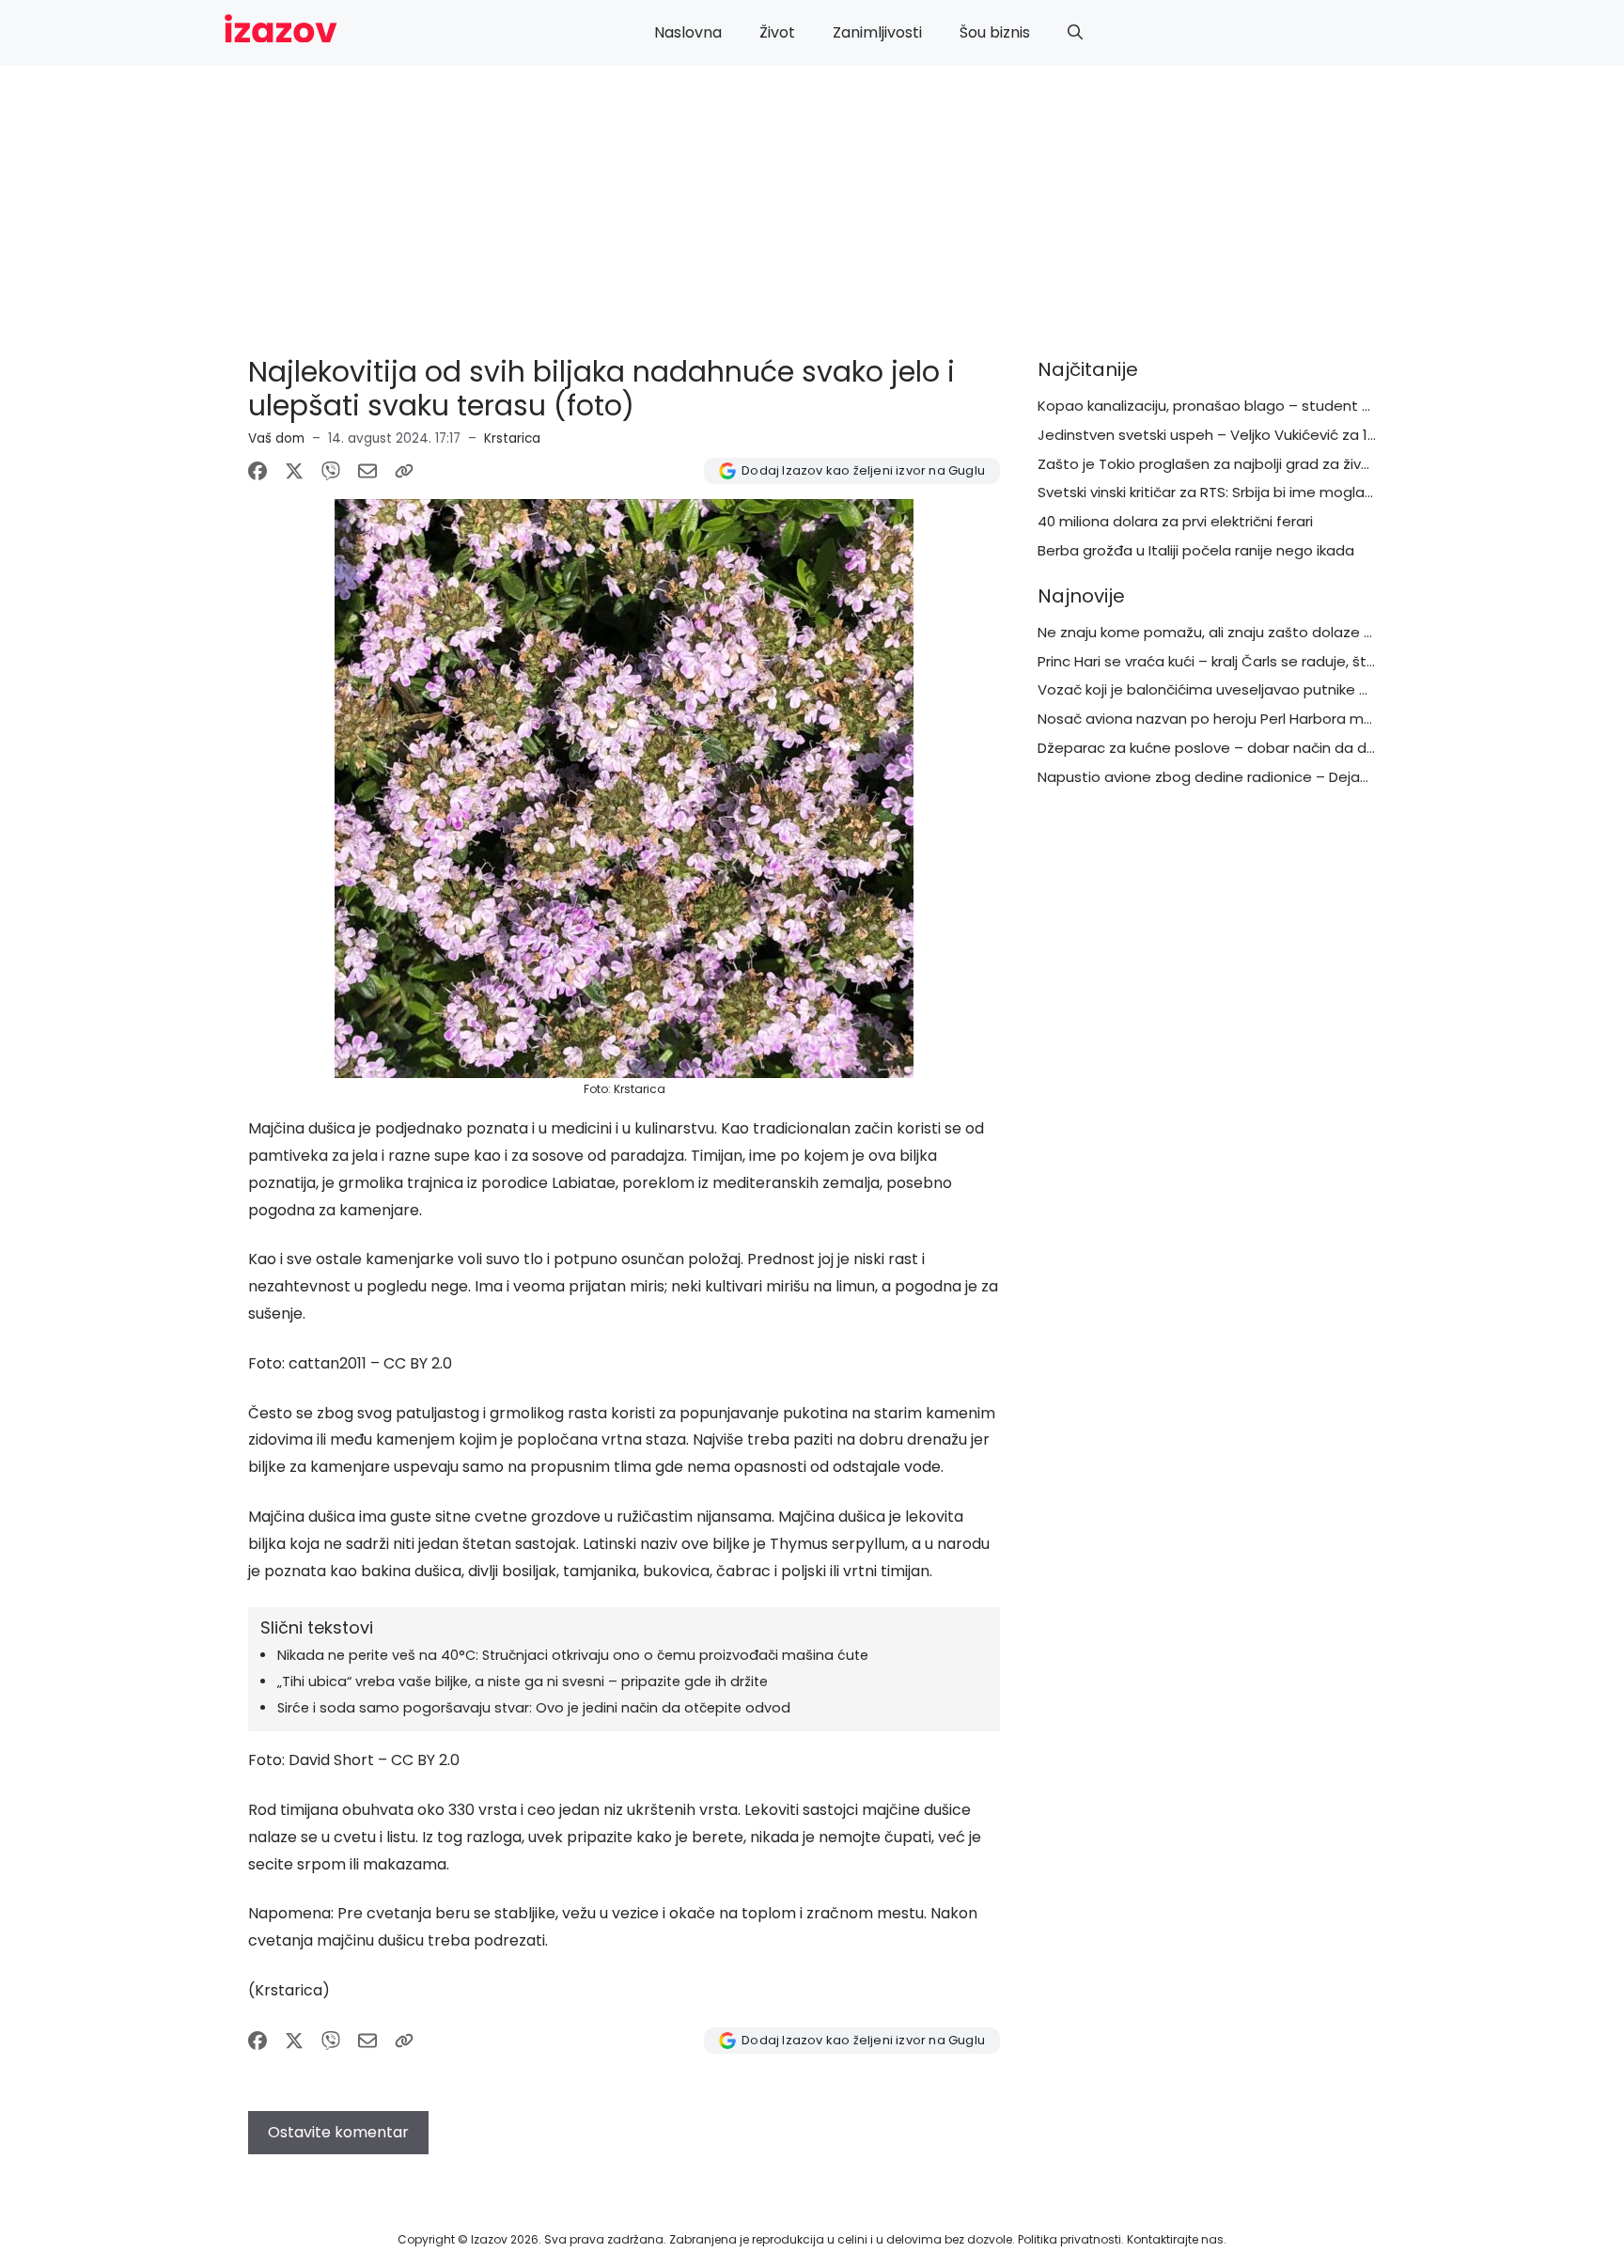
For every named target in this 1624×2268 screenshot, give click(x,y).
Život (777, 32)
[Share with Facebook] (258, 471)
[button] (1075, 33)
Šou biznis (995, 32)
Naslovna (688, 32)
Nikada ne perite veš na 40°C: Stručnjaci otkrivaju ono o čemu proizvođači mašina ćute (573, 1655)
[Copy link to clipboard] (404, 471)
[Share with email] (367, 471)
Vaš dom (276, 438)
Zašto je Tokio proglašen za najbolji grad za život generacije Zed (1262, 464)
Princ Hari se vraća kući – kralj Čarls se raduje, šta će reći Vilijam (1256, 661)
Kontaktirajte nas (1175, 2239)
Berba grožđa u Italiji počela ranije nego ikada (1196, 550)
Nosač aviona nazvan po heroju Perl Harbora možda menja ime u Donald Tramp (1315, 719)
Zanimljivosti (877, 32)
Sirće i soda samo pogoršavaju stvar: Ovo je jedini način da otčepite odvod (534, 1708)
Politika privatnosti (1070, 2239)
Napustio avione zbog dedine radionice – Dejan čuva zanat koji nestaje (1286, 777)
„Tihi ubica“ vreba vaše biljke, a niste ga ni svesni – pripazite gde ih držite (523, 1681)
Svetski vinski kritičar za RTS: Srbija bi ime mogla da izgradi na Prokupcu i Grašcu (1312, 492)
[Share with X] (294, 471)
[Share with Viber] (331, 471)
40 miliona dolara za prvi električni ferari (1175, 521)
